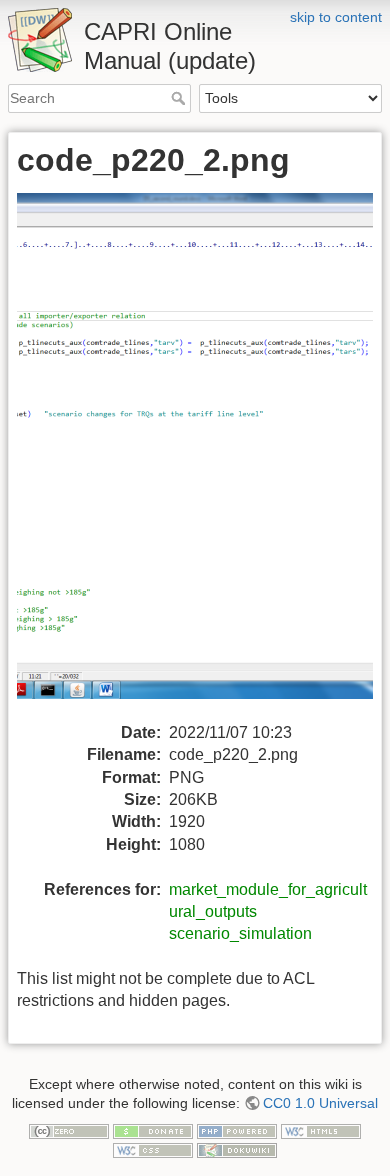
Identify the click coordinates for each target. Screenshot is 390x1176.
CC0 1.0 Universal (320, 1103)
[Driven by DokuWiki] (237, 1149)
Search (180, 98)
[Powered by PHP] (237, 1130)
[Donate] (153, 1130)
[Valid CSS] (153, 1149)
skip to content (336, 17)
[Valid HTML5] (321, 1130)
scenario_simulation (240, 933)
